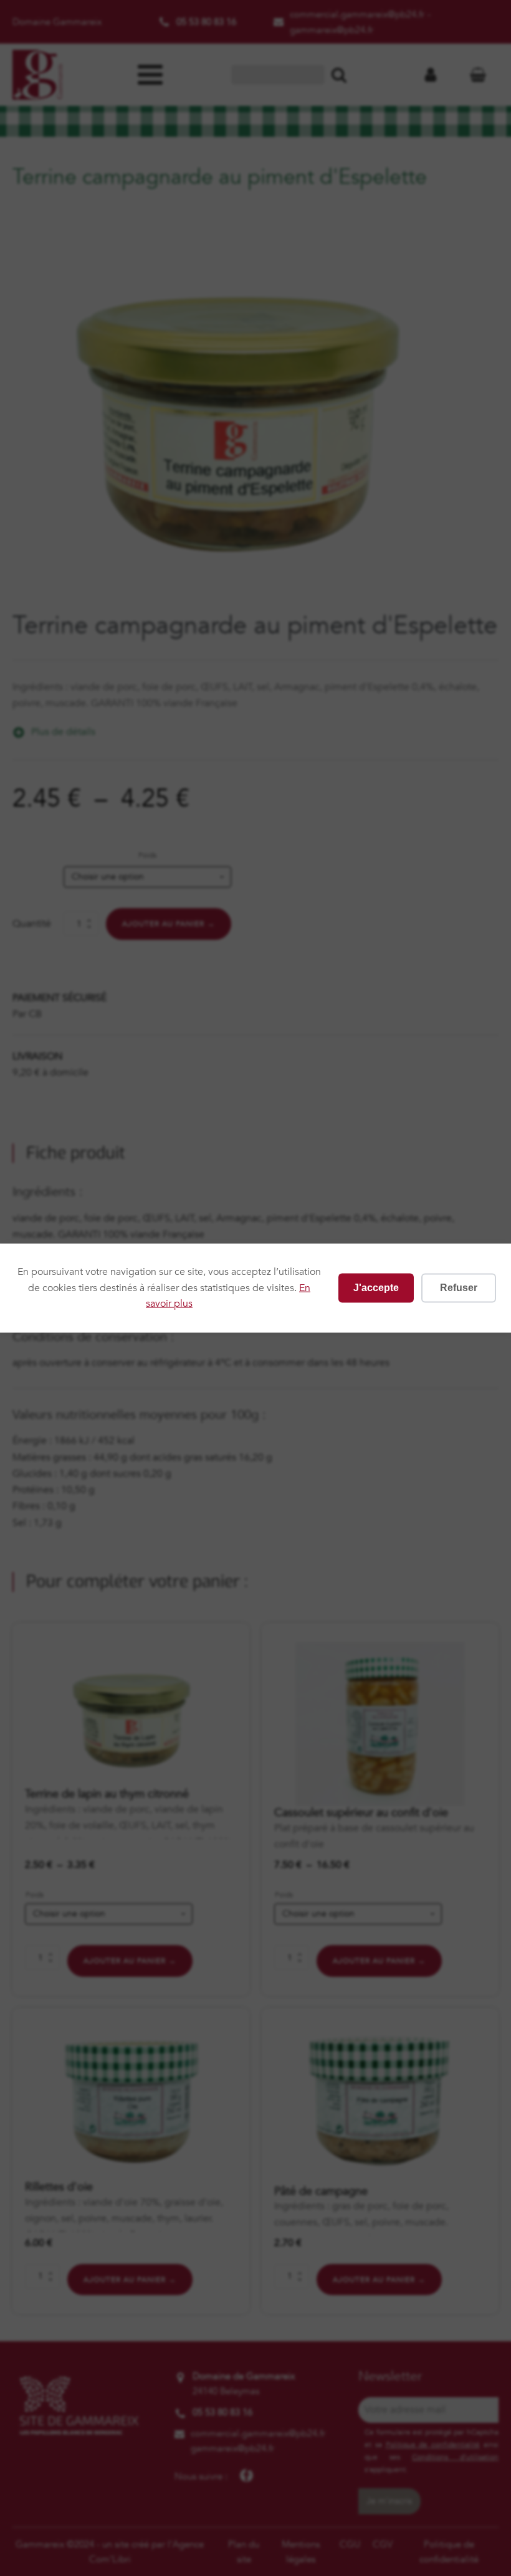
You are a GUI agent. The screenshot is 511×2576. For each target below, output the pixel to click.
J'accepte (376, 1288)
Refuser (459, 1288)
